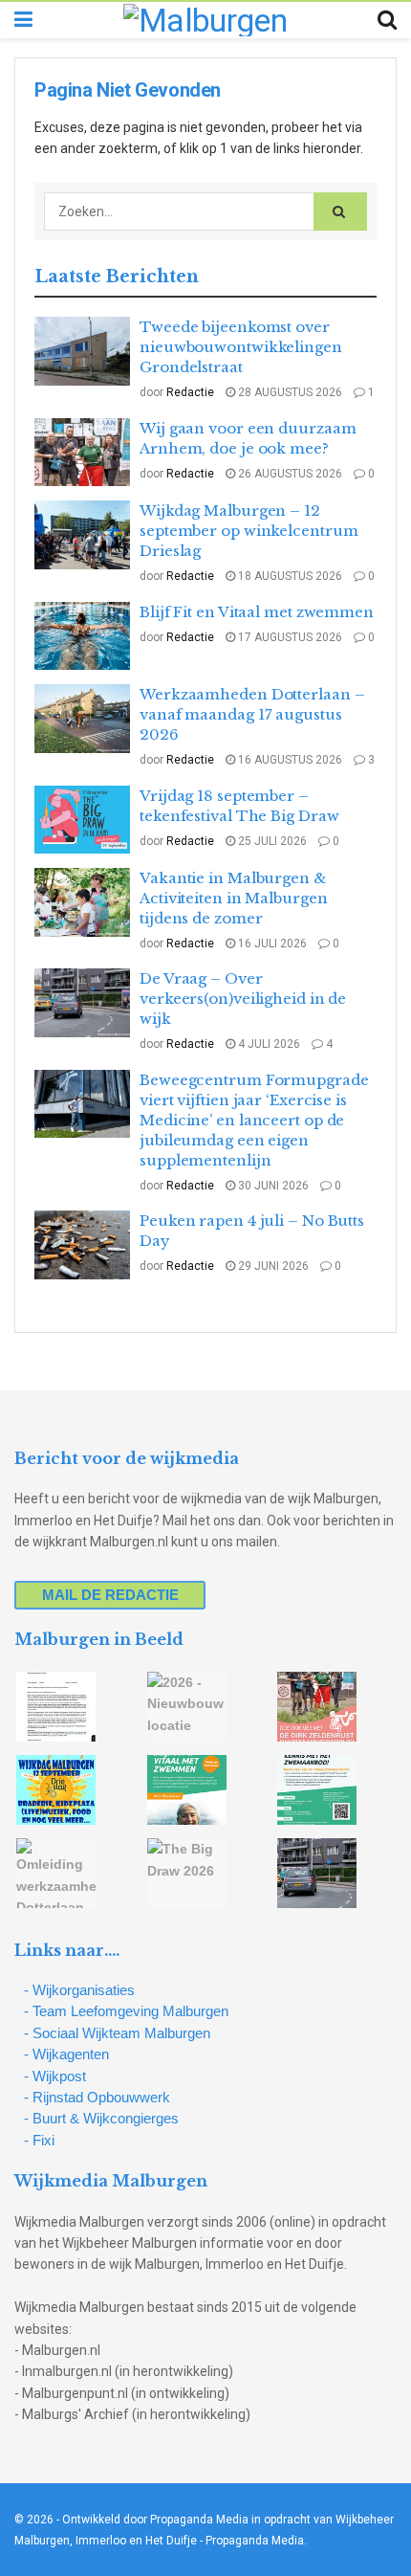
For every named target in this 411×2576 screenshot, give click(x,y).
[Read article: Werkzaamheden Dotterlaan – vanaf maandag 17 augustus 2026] (82, 719)
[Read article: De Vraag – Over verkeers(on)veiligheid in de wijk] (82, 1003)
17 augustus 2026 (289, 637)
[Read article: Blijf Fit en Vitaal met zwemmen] (82, 636)
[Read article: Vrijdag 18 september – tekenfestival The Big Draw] (82, 820)
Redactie (190, 392)
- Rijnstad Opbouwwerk (97, 2097)
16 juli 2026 (271, 944)
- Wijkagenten (66, 2054)
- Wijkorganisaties (79, 1990)
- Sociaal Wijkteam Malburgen (117, 2033)
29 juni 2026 (272, 1266)
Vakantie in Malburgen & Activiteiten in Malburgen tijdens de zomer (234, 898)
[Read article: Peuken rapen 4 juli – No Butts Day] (82, 1245)
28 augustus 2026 (289, 392)
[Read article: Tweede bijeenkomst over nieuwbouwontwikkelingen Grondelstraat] (82, 351)
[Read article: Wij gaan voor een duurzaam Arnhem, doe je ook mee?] (82, 453)
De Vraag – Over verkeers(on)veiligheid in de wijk (243, 999)
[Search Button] (387, 20)
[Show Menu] (23, 20)
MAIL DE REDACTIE (110, 1595)
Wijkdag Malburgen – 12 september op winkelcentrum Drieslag (249, 531)
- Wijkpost (55, 2076)
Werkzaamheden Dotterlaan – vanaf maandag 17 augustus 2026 (252, 714)
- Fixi (39, 2140)
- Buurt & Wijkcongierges (101, 2118)
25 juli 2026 (271, 841)
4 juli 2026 (268, 1044)
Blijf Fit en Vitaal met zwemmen (257, 612)
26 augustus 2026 (289, 474)
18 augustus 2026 (289, 576)
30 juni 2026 (272, 1186)
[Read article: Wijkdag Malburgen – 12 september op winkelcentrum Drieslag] (82, 535)
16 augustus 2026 (289, 760)
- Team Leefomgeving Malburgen (126, 2011)
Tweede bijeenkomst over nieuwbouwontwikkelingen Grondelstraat (241, 347)
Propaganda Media (255, 2541)
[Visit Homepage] (205, 20)
